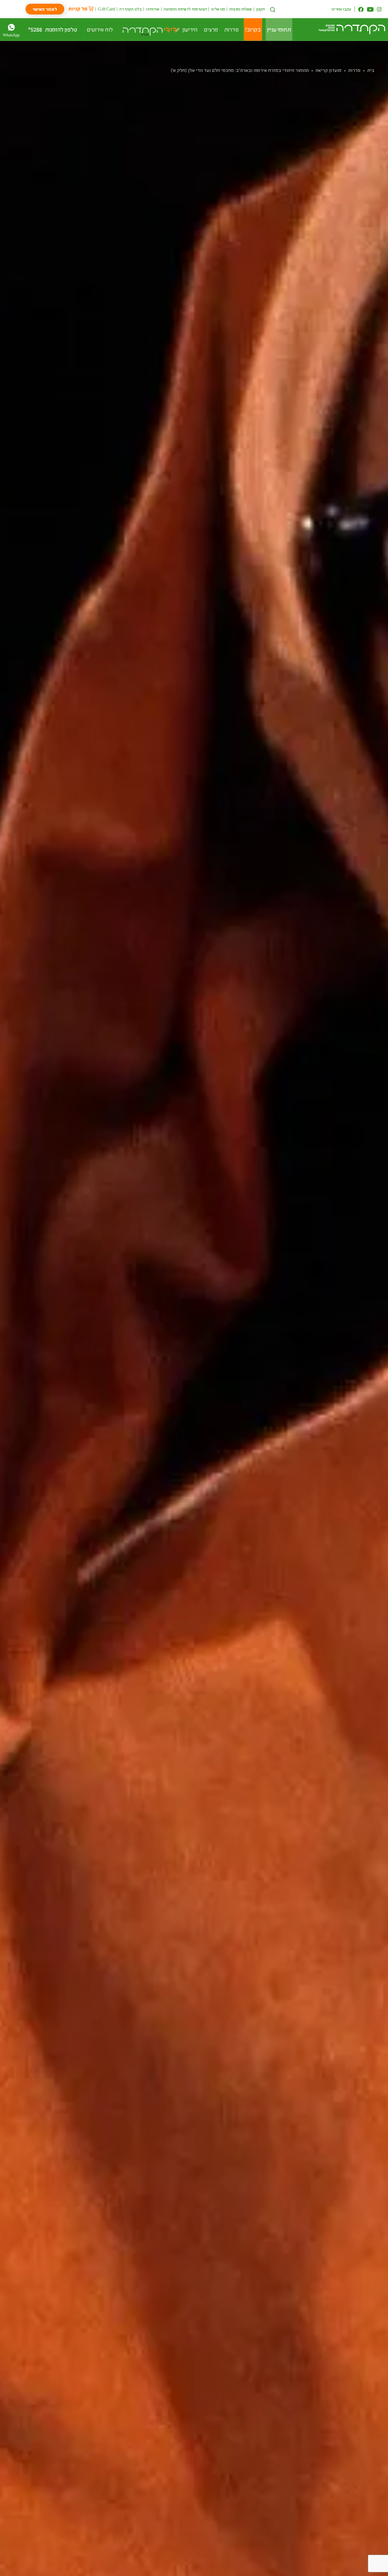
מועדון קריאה (328, 70)
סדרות (354, 70)
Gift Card (107, 9)
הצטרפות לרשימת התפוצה (185, 9)
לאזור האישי (45, 9)
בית (371, 70)
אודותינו (153, 9)
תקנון (261, 9)
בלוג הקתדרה (131, 9)
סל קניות (78, 9)
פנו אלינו (218, 9)
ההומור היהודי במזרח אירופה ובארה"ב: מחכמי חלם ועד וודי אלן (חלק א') (240, 70)
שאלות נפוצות (240, 9)
